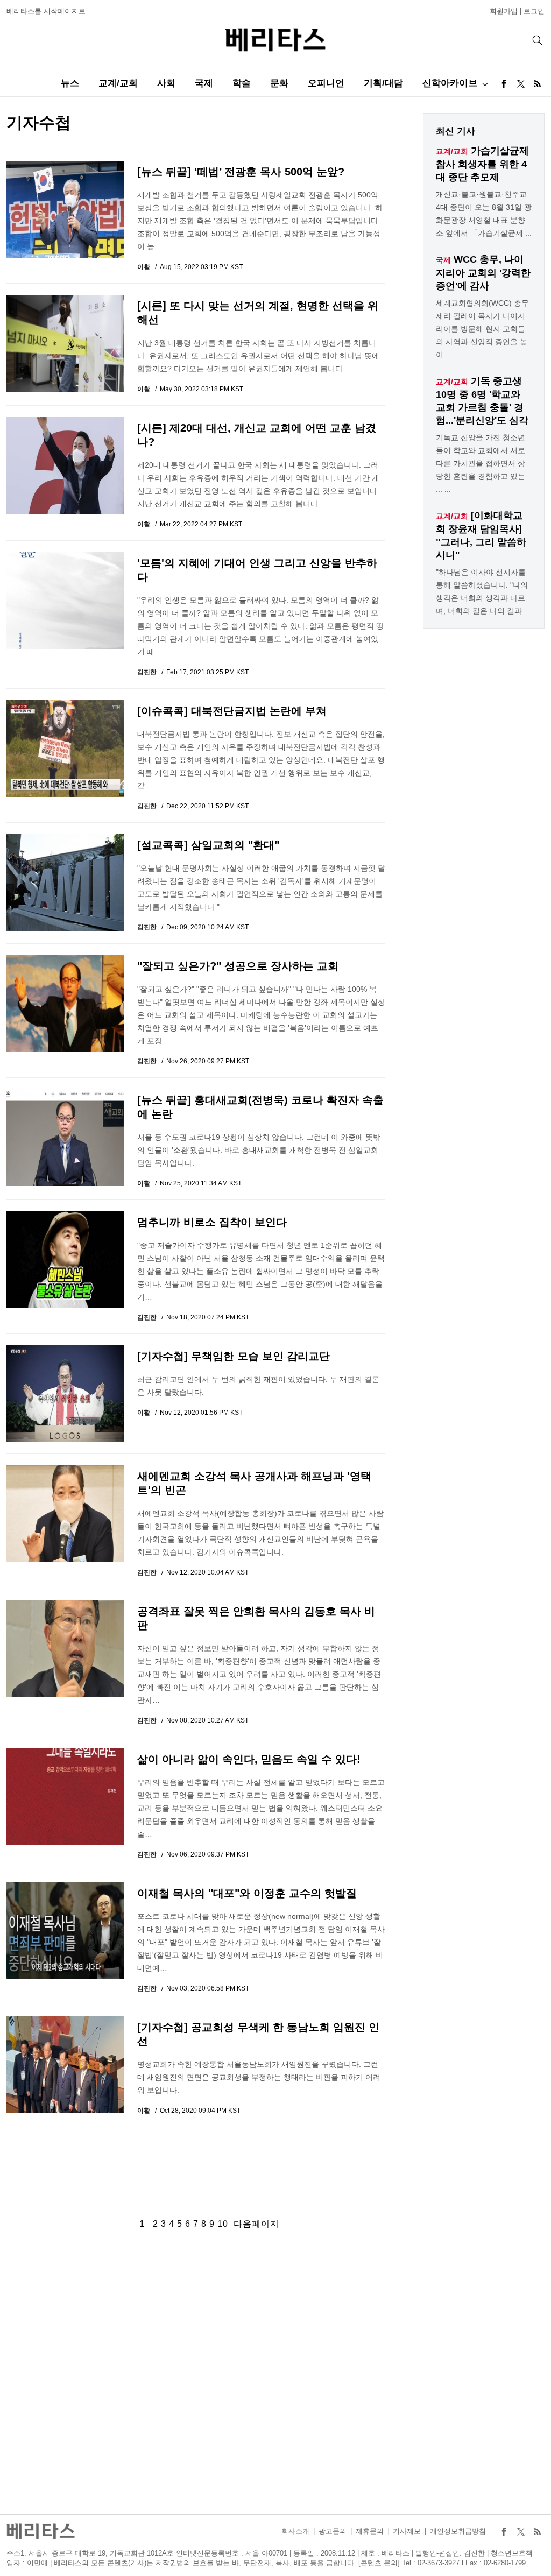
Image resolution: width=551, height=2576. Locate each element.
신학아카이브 (450, 83)
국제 (204, 83)
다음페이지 (256, 2224)
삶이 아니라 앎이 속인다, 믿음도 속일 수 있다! (249, 1759)
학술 (242, 83)
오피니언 (326, 83)
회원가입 (504, 11)
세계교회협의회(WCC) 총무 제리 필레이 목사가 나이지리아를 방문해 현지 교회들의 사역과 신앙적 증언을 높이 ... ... (482, 329)
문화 (279, 83)
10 (223, 2224)
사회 (166, 83)
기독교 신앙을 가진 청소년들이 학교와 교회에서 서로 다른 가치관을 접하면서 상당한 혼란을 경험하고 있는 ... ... (481, 463)
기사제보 (407, 2531)
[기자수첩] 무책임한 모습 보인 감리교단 (234, 1356)
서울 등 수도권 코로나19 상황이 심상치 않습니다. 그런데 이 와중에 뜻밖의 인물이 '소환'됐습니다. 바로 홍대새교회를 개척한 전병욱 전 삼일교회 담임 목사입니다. (259, 1150)
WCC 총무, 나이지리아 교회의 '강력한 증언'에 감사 (483, 273)
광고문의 (333, 2531)
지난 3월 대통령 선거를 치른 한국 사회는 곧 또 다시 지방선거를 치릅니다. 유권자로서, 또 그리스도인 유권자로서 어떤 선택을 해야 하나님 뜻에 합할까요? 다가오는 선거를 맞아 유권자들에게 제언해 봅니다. (258, 356)
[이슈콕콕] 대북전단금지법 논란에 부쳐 (232, 711)
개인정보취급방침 (458, 2531)
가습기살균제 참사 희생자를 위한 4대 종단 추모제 (482, 164)
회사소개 (295, 2531)
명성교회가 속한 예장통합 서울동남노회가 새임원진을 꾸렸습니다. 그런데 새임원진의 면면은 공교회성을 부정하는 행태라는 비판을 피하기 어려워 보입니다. (259, 2077)
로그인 (534, 11)
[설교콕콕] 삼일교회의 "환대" (208, 845)
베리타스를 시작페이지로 (46, 11)
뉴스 (70, 83)
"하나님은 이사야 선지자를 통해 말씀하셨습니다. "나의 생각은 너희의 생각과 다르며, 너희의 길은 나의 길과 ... (483, 591)
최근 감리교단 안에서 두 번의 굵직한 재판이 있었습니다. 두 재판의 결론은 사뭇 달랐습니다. (258, 1386)
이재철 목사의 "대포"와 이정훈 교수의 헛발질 (247, 1893)
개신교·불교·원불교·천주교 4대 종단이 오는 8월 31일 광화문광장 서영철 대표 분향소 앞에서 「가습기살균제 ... (484, 214)
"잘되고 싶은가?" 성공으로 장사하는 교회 (238, 966)
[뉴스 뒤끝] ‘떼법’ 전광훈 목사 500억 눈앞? (241, 172)
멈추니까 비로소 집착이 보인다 (212, 1222)
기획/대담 (383, 83)
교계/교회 (118, 83)
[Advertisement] (196, 2164)
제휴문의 (370, 2531)
